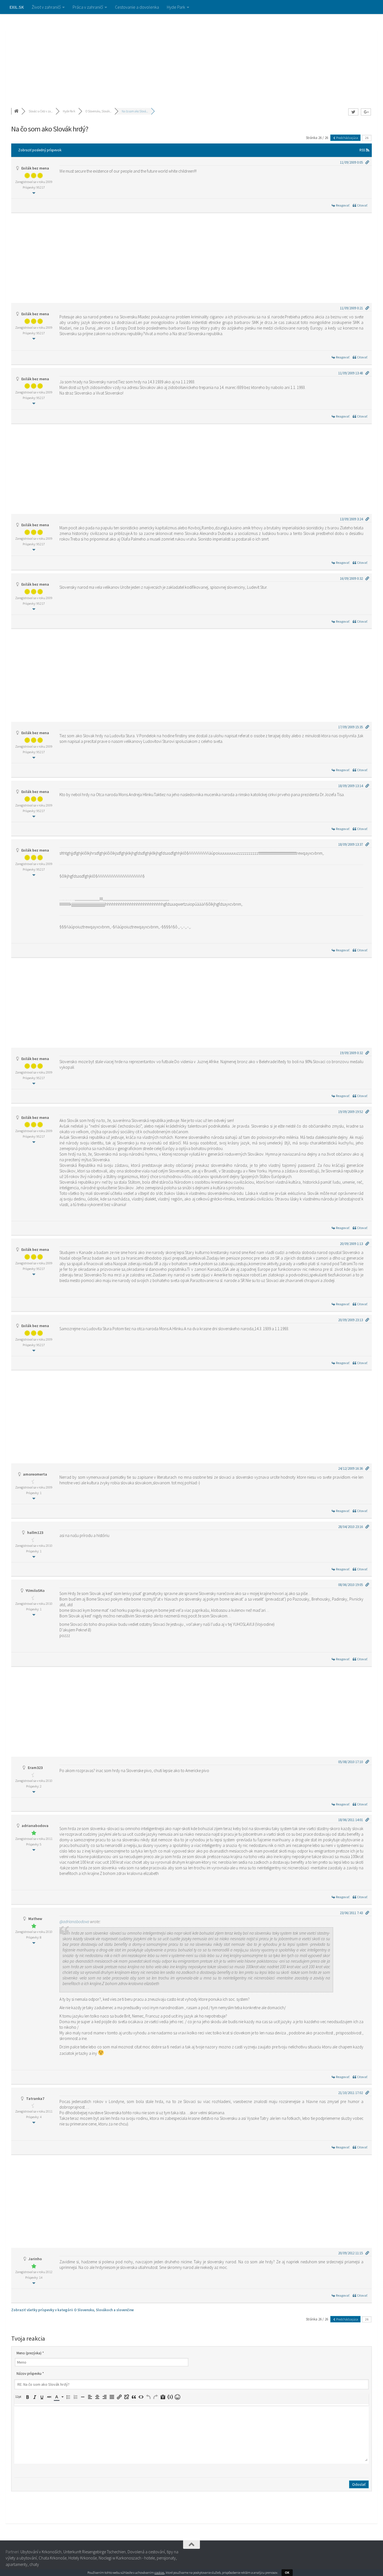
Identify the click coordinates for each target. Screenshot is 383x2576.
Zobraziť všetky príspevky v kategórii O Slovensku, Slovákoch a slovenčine (72, 2310)
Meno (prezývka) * (30, 2353)
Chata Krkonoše (53, 2558)
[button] (19, 2397)
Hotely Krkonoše (83, 2558)
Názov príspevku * (30, 2374)
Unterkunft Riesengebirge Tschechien (94, 2552)
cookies (159, 2572)
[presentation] (19, 2397)
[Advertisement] (191, 56)
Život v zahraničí (46, 7)
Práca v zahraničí (88, 7)
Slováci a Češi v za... (41, 111)
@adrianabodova (74, 1922)
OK (287, 2572)
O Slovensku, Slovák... (98, 111)
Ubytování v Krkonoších (41, 2552)
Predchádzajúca (347, 138)
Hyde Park (176, 7)
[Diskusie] (17, 111)
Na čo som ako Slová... (135, 111)
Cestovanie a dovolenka (137, 7)
